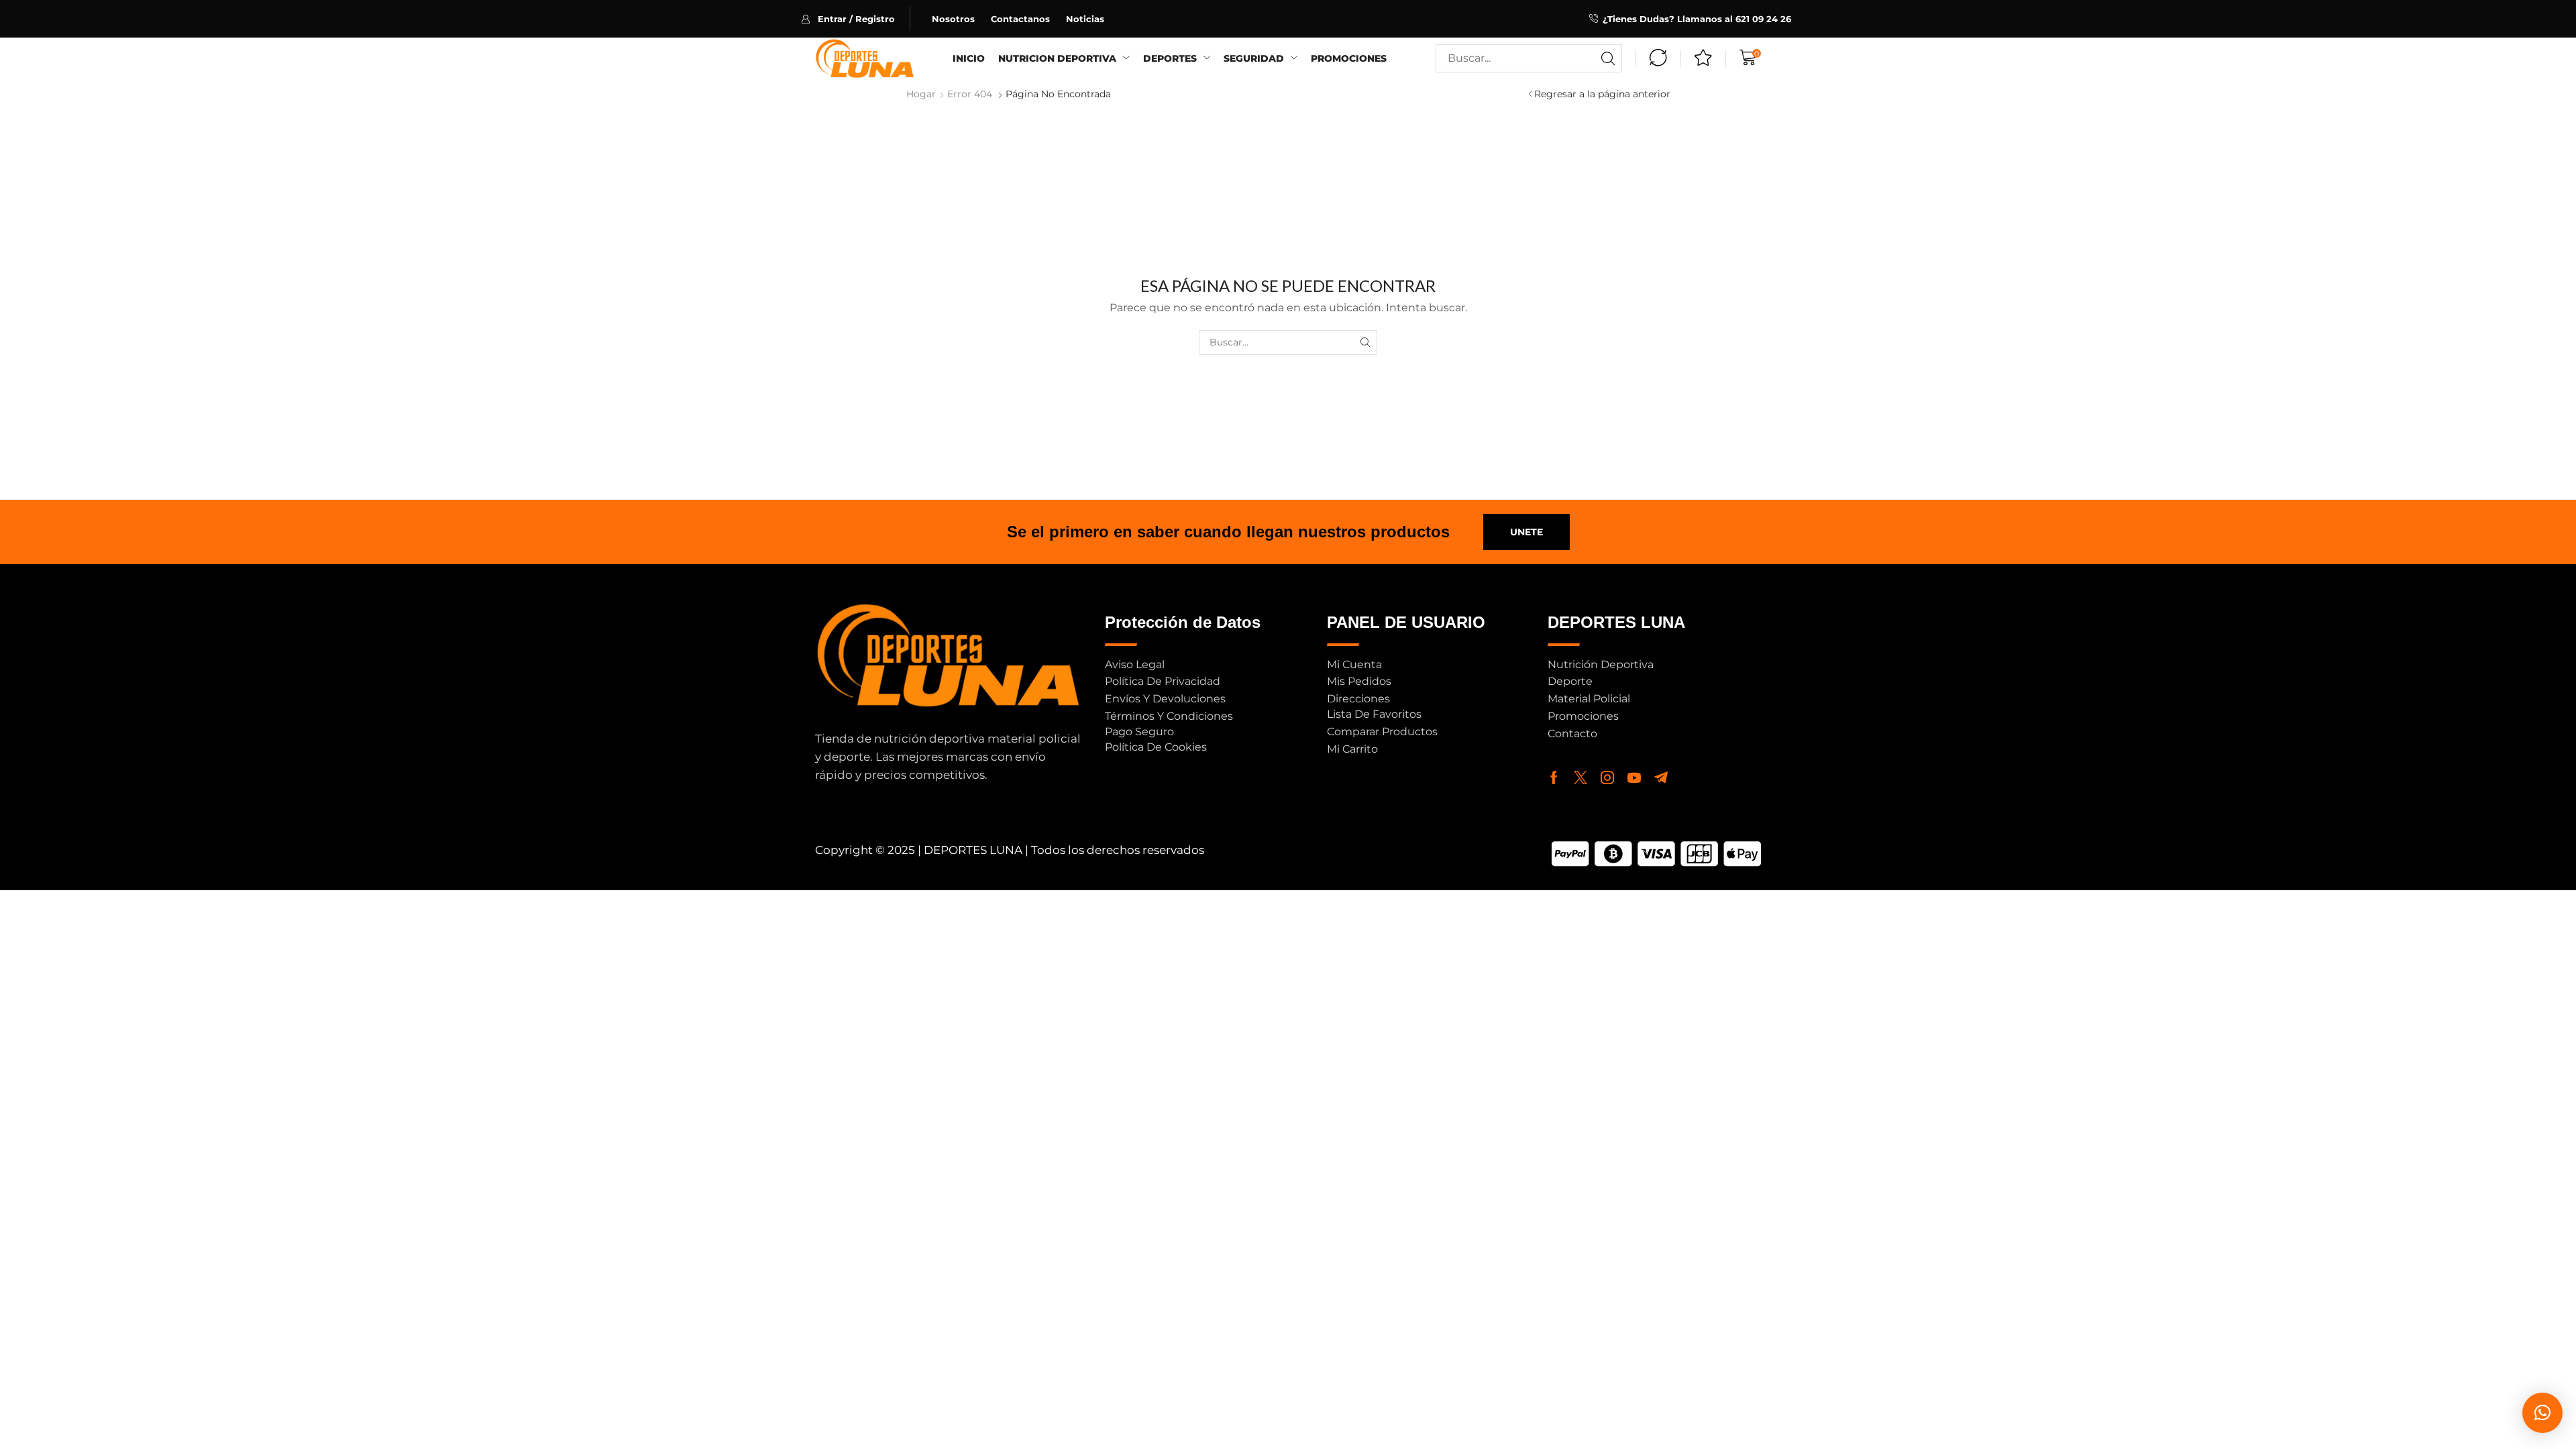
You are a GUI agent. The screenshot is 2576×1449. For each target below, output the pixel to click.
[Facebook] (1554, 777)
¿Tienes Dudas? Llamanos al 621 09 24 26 (1697, 19)
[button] (856, 19)
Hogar (921, 94)
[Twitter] (1580, 777)
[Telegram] (1661, 777)
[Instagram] (1607, 777)
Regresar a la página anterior (1602, 94)
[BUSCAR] (1365, 342)
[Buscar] (1608, 58)
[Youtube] (1634, 777)
